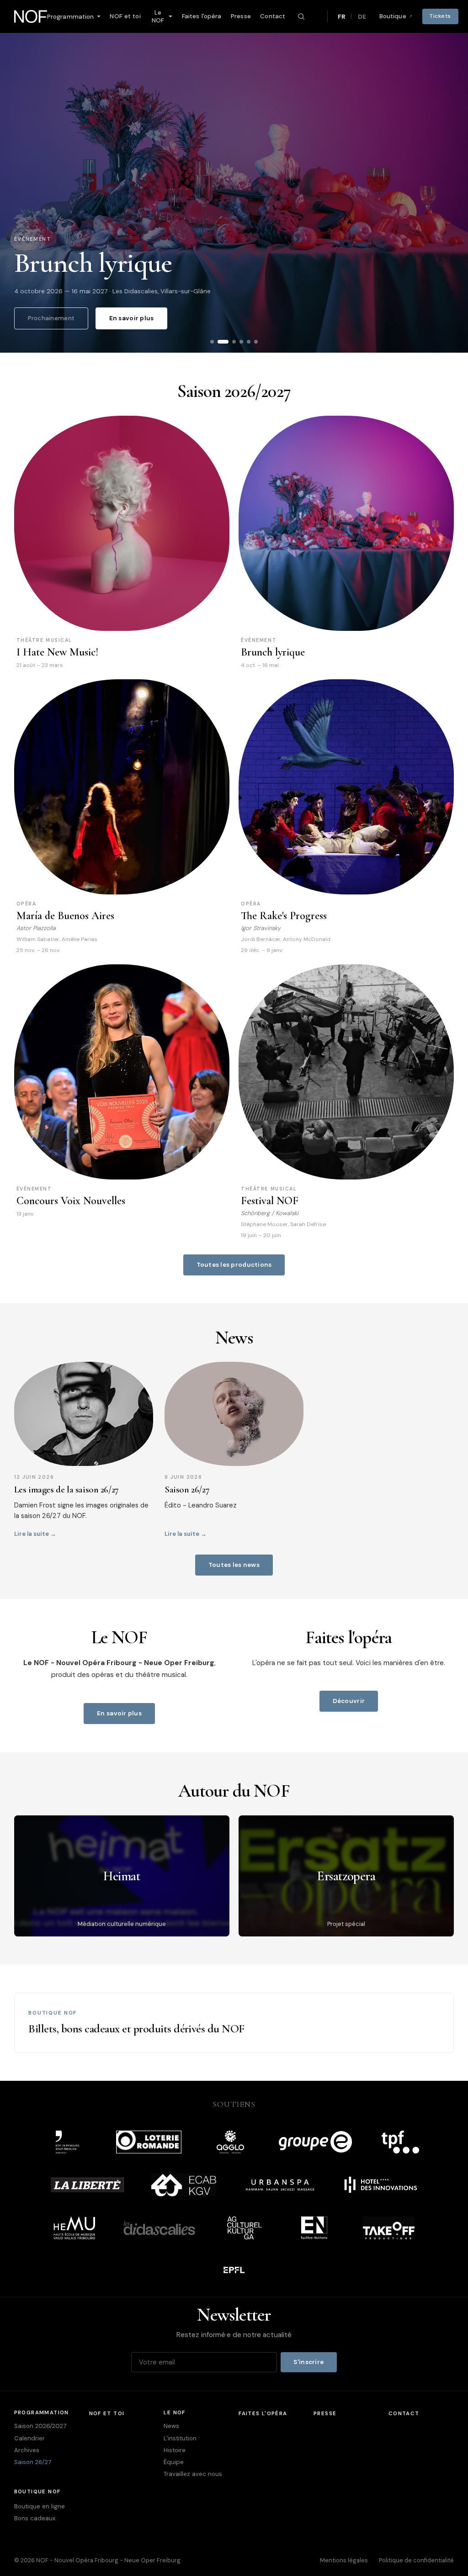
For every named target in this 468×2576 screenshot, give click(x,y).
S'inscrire (308, 2362)
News (171, 2426)
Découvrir (349, 1701)
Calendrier (29, 2438)
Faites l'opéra (202, 16)
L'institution (180, 2438)
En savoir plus (132, 318)
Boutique (393, 16)
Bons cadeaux (35, 2518)
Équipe (174, 2462)
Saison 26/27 (33, 2462)
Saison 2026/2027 (40, 2426)
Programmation (71, 17)
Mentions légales (344, 2560)
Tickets (440, 16)
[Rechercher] (301, 16)
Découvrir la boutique (390, 2023)
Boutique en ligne (40, 2506)
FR (341, 17)
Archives (27, 2450)
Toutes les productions (234, 1265)
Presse (241, 16)
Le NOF (158, 16)
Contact (273, 16)
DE (362, 17)
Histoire (175, 2450)
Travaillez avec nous (193, 2474)
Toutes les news (234, 1565)
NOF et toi (125, 16)
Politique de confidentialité (416, 2560)
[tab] (223, 342)
